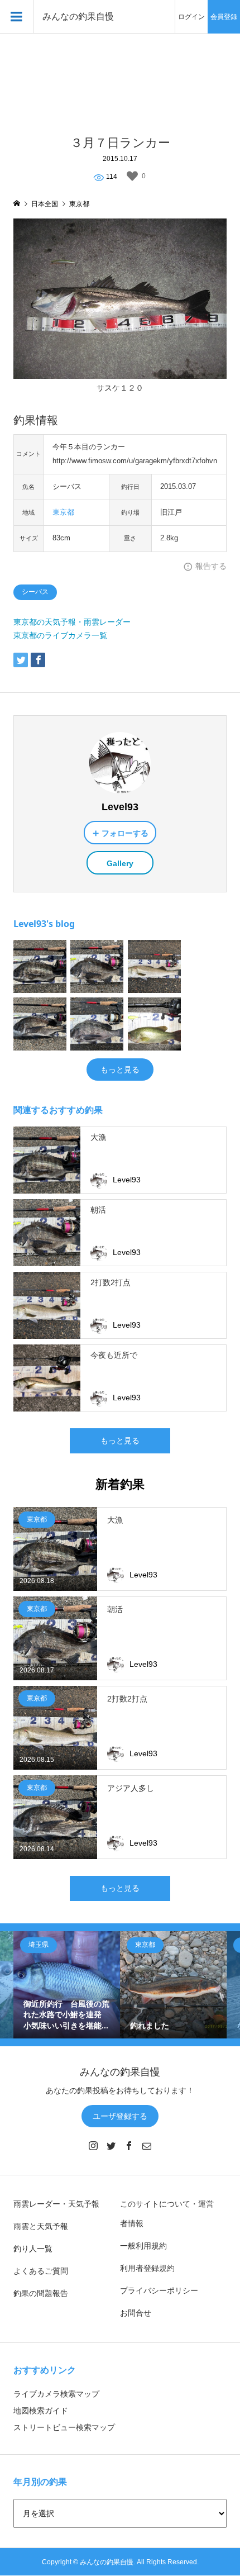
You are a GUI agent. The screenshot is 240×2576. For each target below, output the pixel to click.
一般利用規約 (143, 2246)
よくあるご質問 (41, 2271)
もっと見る (120, 1070)
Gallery (120, 863)
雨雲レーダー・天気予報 (56, 2204)
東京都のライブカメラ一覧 (60, 635)
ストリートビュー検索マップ (64, 2427)
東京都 (63, 512)
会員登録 (224, 17)
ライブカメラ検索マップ (56, 2394)
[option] (67, 1985)
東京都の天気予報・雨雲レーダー (72, 622)
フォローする (125, 833)
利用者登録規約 (147, 2268)
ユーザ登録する (120, 2116)
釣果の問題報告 (41, 2293)
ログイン (191, 17)
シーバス (35, 592)
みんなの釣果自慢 (78, 16)
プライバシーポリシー (159, 2290)
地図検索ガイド (41, 2411)
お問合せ (136, 2313)
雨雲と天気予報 (41, 2226)
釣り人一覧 (33, 2249)
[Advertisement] (120, 78)
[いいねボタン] (132, 176)
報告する (211, 566)
